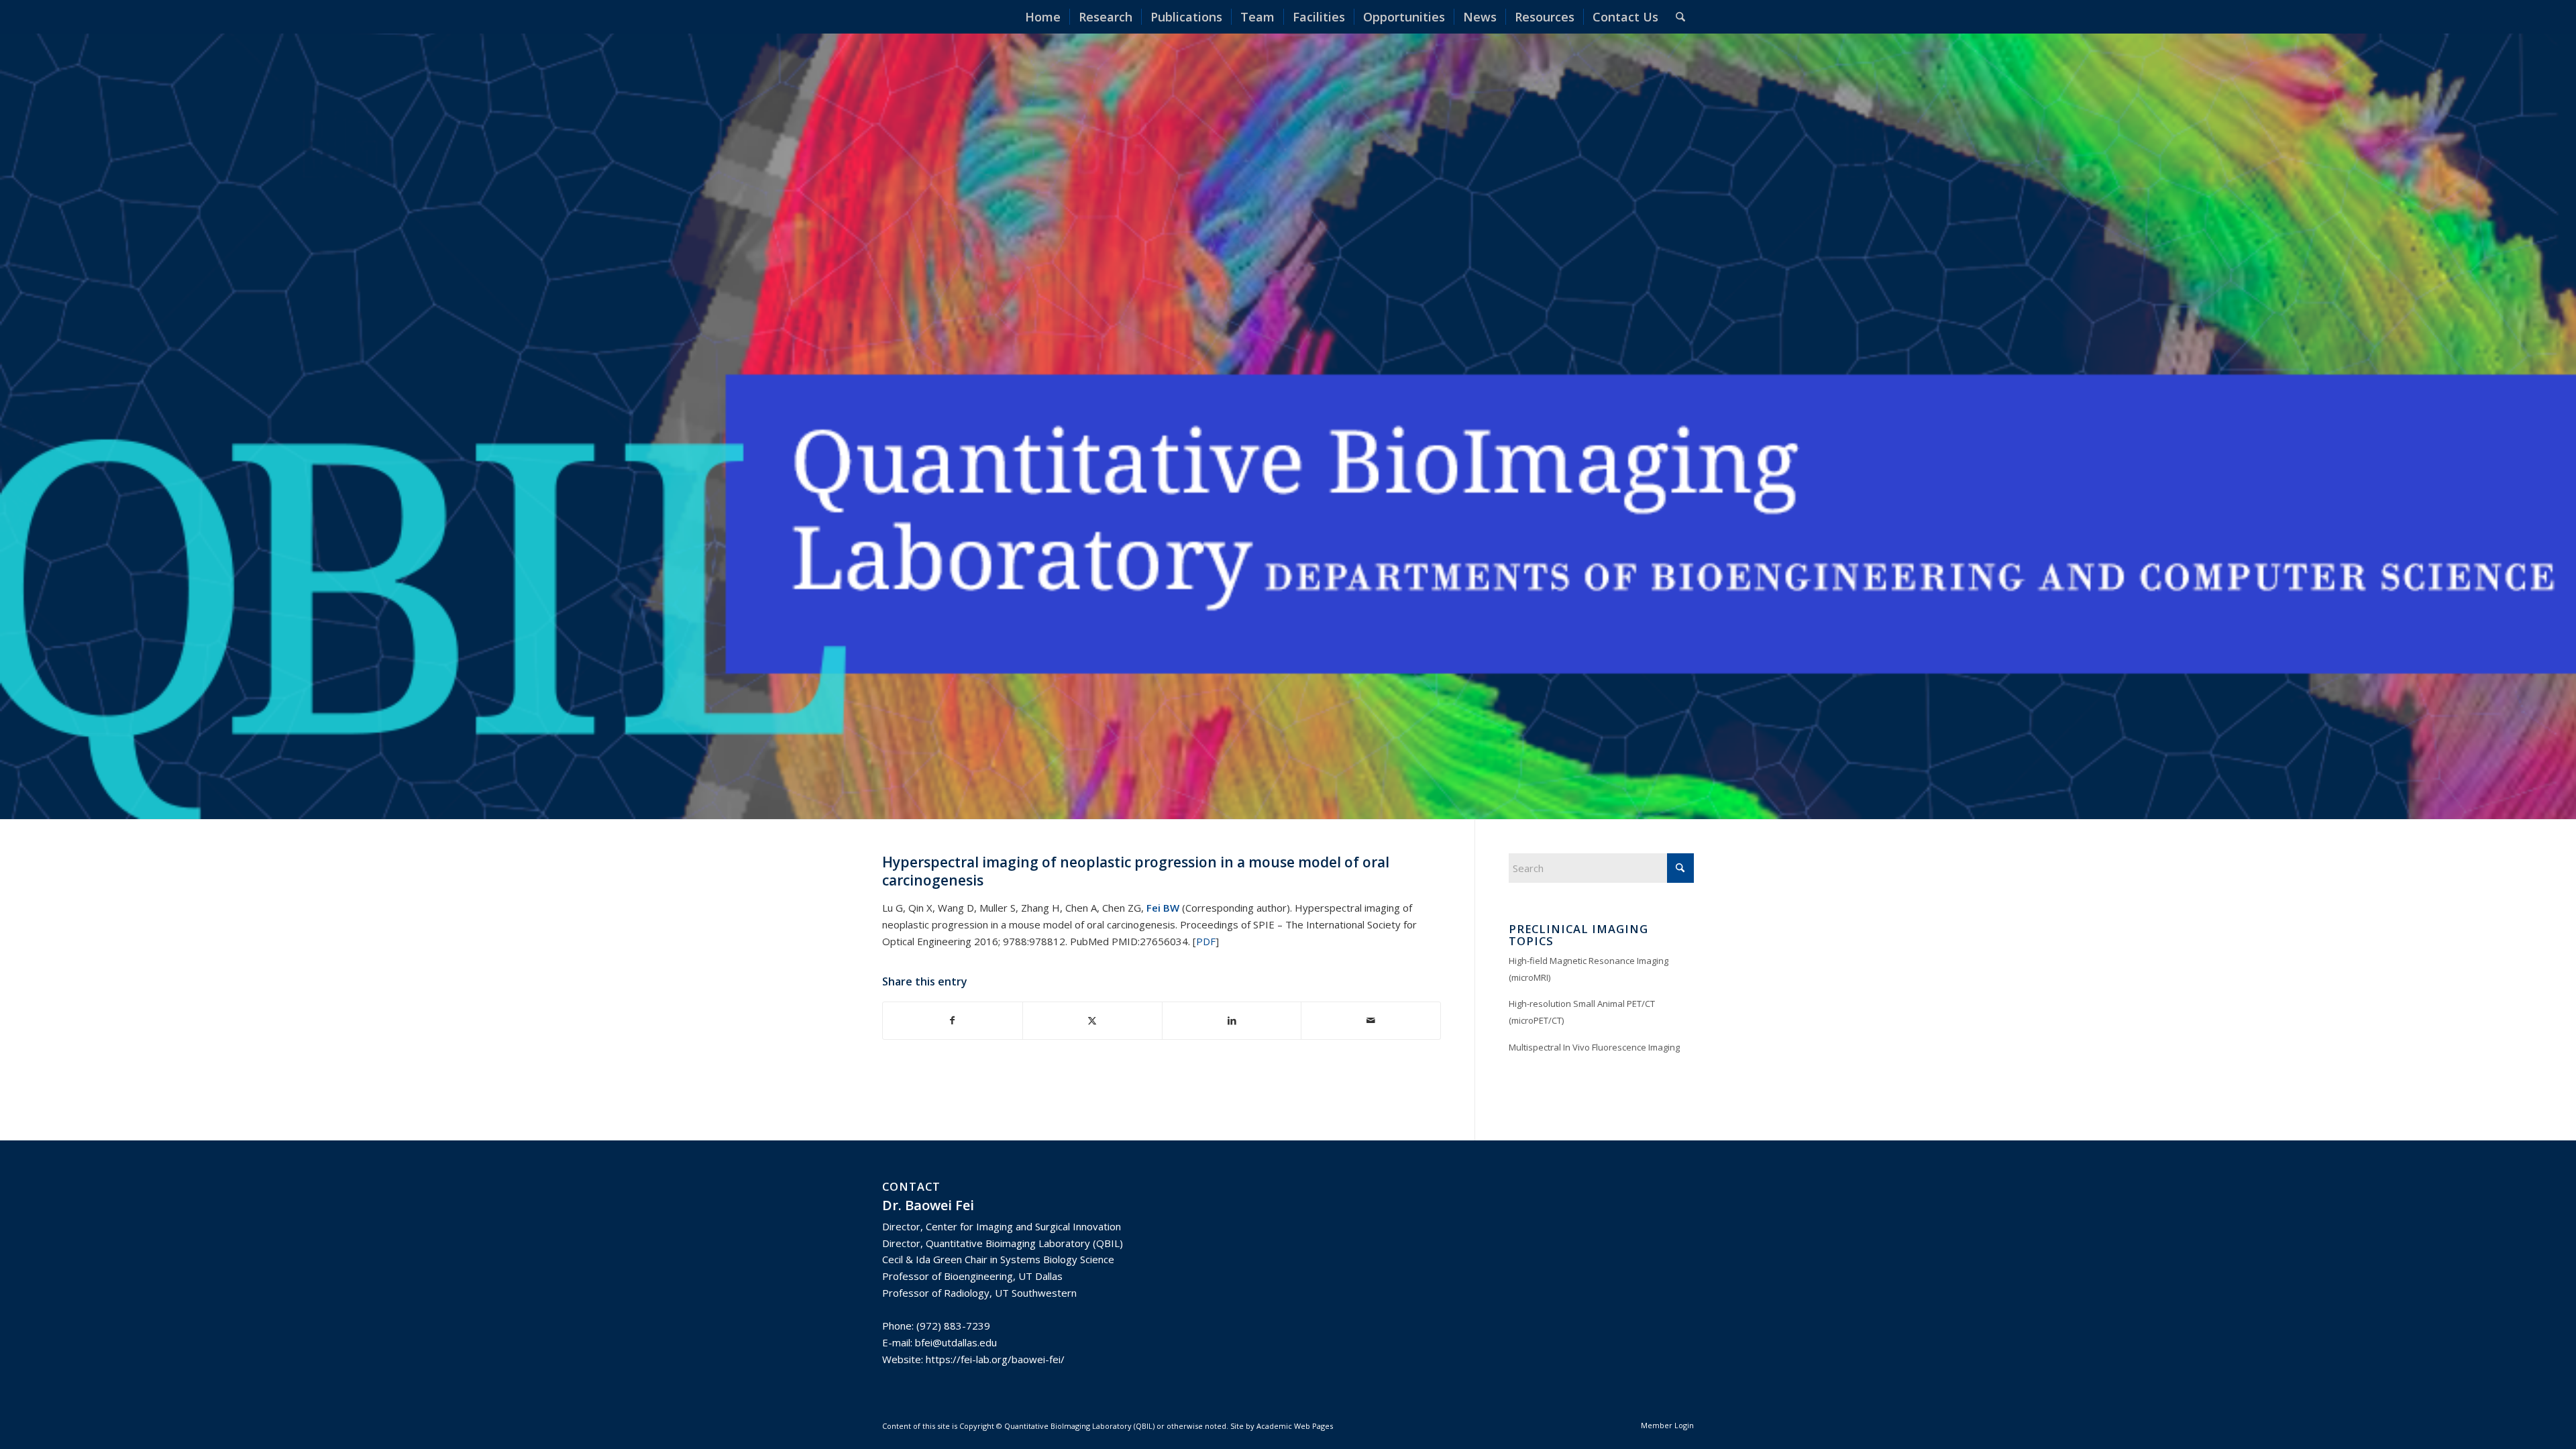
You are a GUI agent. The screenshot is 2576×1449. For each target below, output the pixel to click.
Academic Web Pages (1295, 1426)
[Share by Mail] (1371, 1021)
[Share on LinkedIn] (1232, 1021)
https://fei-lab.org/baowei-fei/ (995, 1359)
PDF (1206, 941)
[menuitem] (1043, 17)
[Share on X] (1092, 1021)
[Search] (1680, 17)
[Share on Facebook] (953, 1021)
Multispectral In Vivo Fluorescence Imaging (1594, 1047)
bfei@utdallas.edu (956, 1342)
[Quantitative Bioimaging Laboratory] (919, 17)
